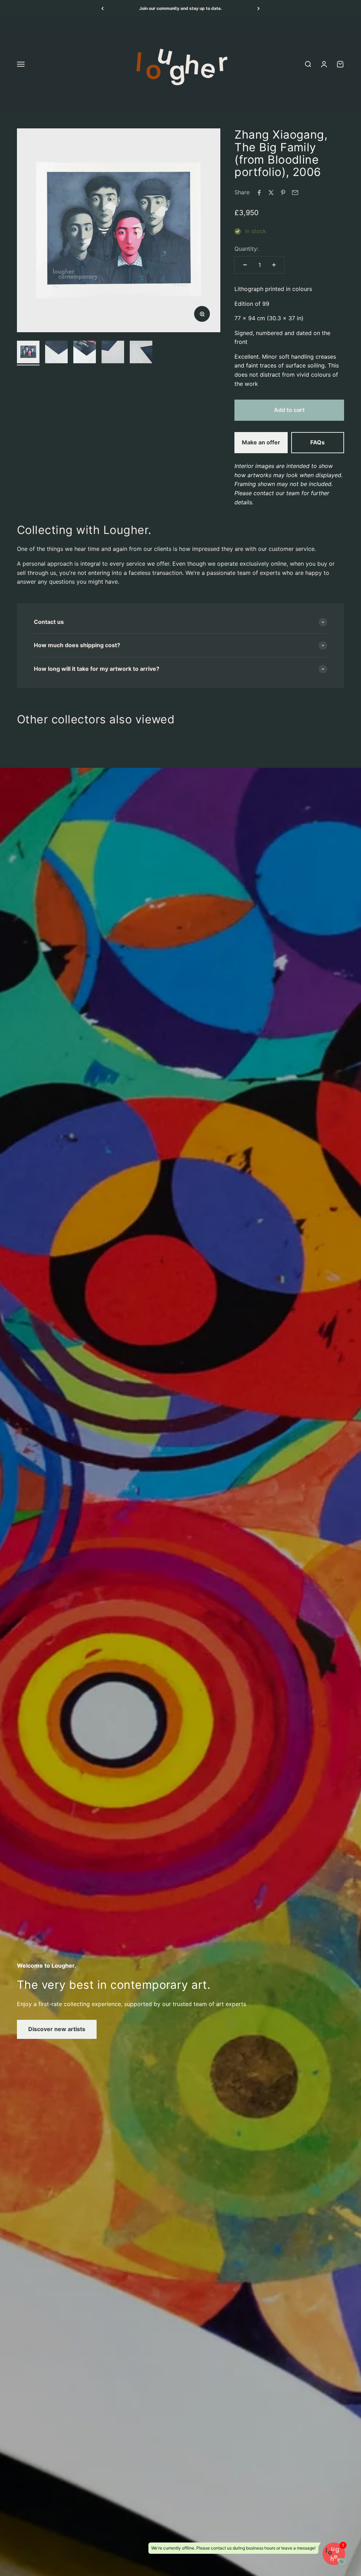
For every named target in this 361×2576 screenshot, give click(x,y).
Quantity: (246, 249)
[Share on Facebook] (259, 193)
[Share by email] (295, 193)
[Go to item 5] (141, 353)
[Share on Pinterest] (283, 193)
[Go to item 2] (56, 353)
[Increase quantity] (274, 265)
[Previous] (102, 8)
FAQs (317, 442)
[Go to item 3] (85, 353)
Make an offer (261, 442)
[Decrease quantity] (245, 265)
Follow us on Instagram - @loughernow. (181, 8)
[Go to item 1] (28, 353)
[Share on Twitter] (271, 193)
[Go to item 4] (113, 353)
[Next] (259, 8)
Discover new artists (57, 2029)
